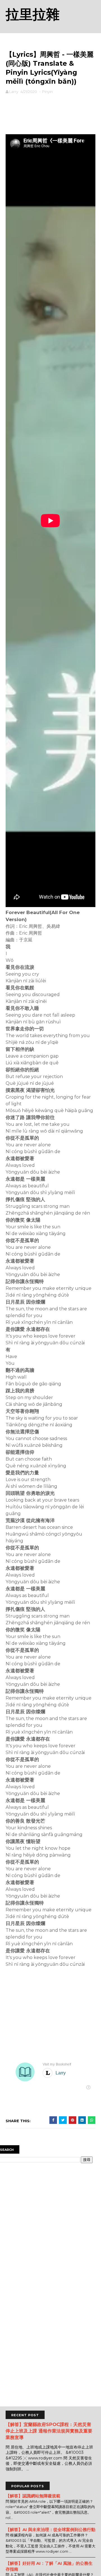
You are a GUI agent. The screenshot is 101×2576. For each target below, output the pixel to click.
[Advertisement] (50, 113)
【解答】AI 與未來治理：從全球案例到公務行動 (50, 2530)
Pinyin (47, 92)
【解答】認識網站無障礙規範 (33, 2496)
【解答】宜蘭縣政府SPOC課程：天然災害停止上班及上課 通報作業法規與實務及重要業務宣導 (49, 2431)
